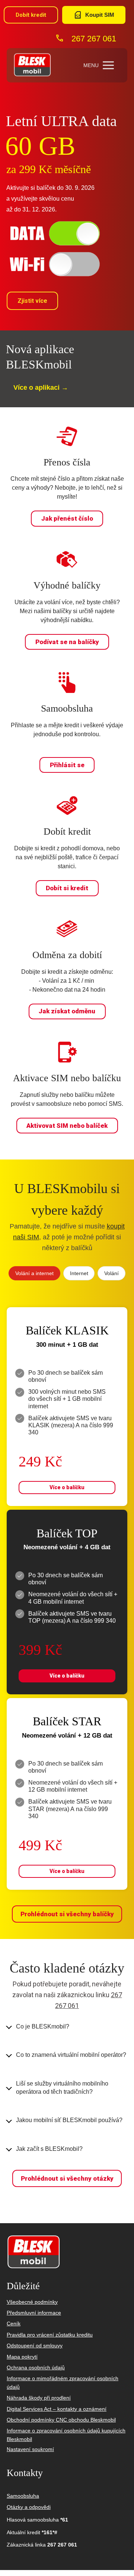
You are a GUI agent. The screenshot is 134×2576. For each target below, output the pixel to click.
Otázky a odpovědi (29, 2507)
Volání (111, 1273)
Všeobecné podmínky (32, 2302)
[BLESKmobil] (32, 65)
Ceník (14, 2324)
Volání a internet (34, 1273)
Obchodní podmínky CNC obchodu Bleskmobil (61, 2420)
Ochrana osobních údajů (36, 2368)
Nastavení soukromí (30, 2449)
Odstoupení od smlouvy (35, 2346)
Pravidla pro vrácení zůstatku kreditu (50, 2335)
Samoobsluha (23, 2496)
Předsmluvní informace (34, 2313)
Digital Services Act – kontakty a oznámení (57, 2409)
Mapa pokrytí (22, 2357)
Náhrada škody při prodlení (39, 2398)
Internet (79, 1273)
